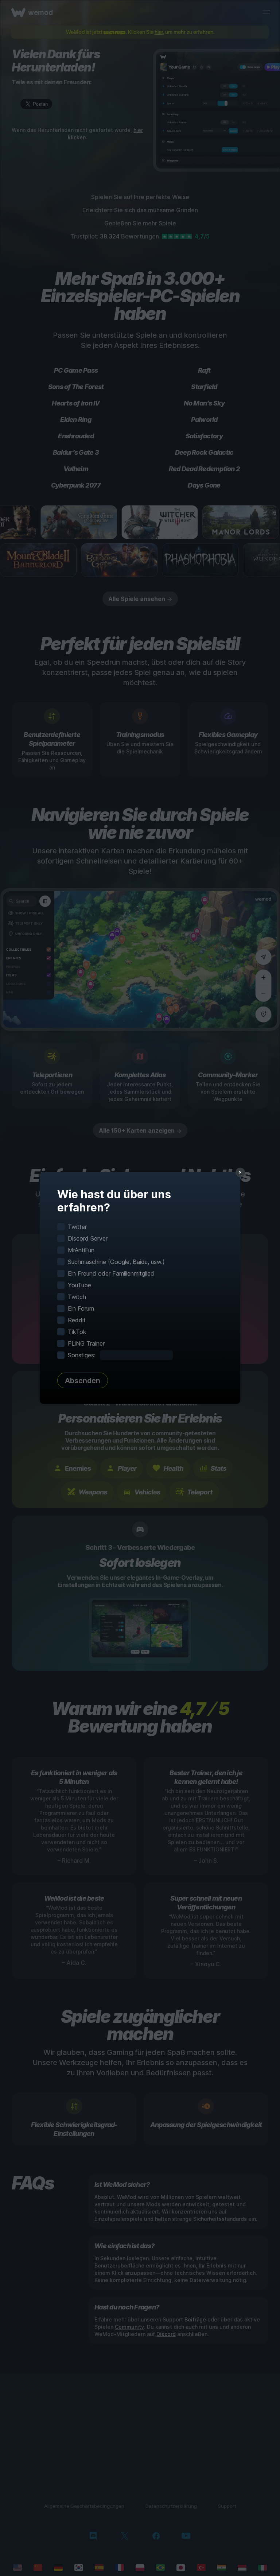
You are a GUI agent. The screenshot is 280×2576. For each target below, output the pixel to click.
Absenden (83, 1381)
